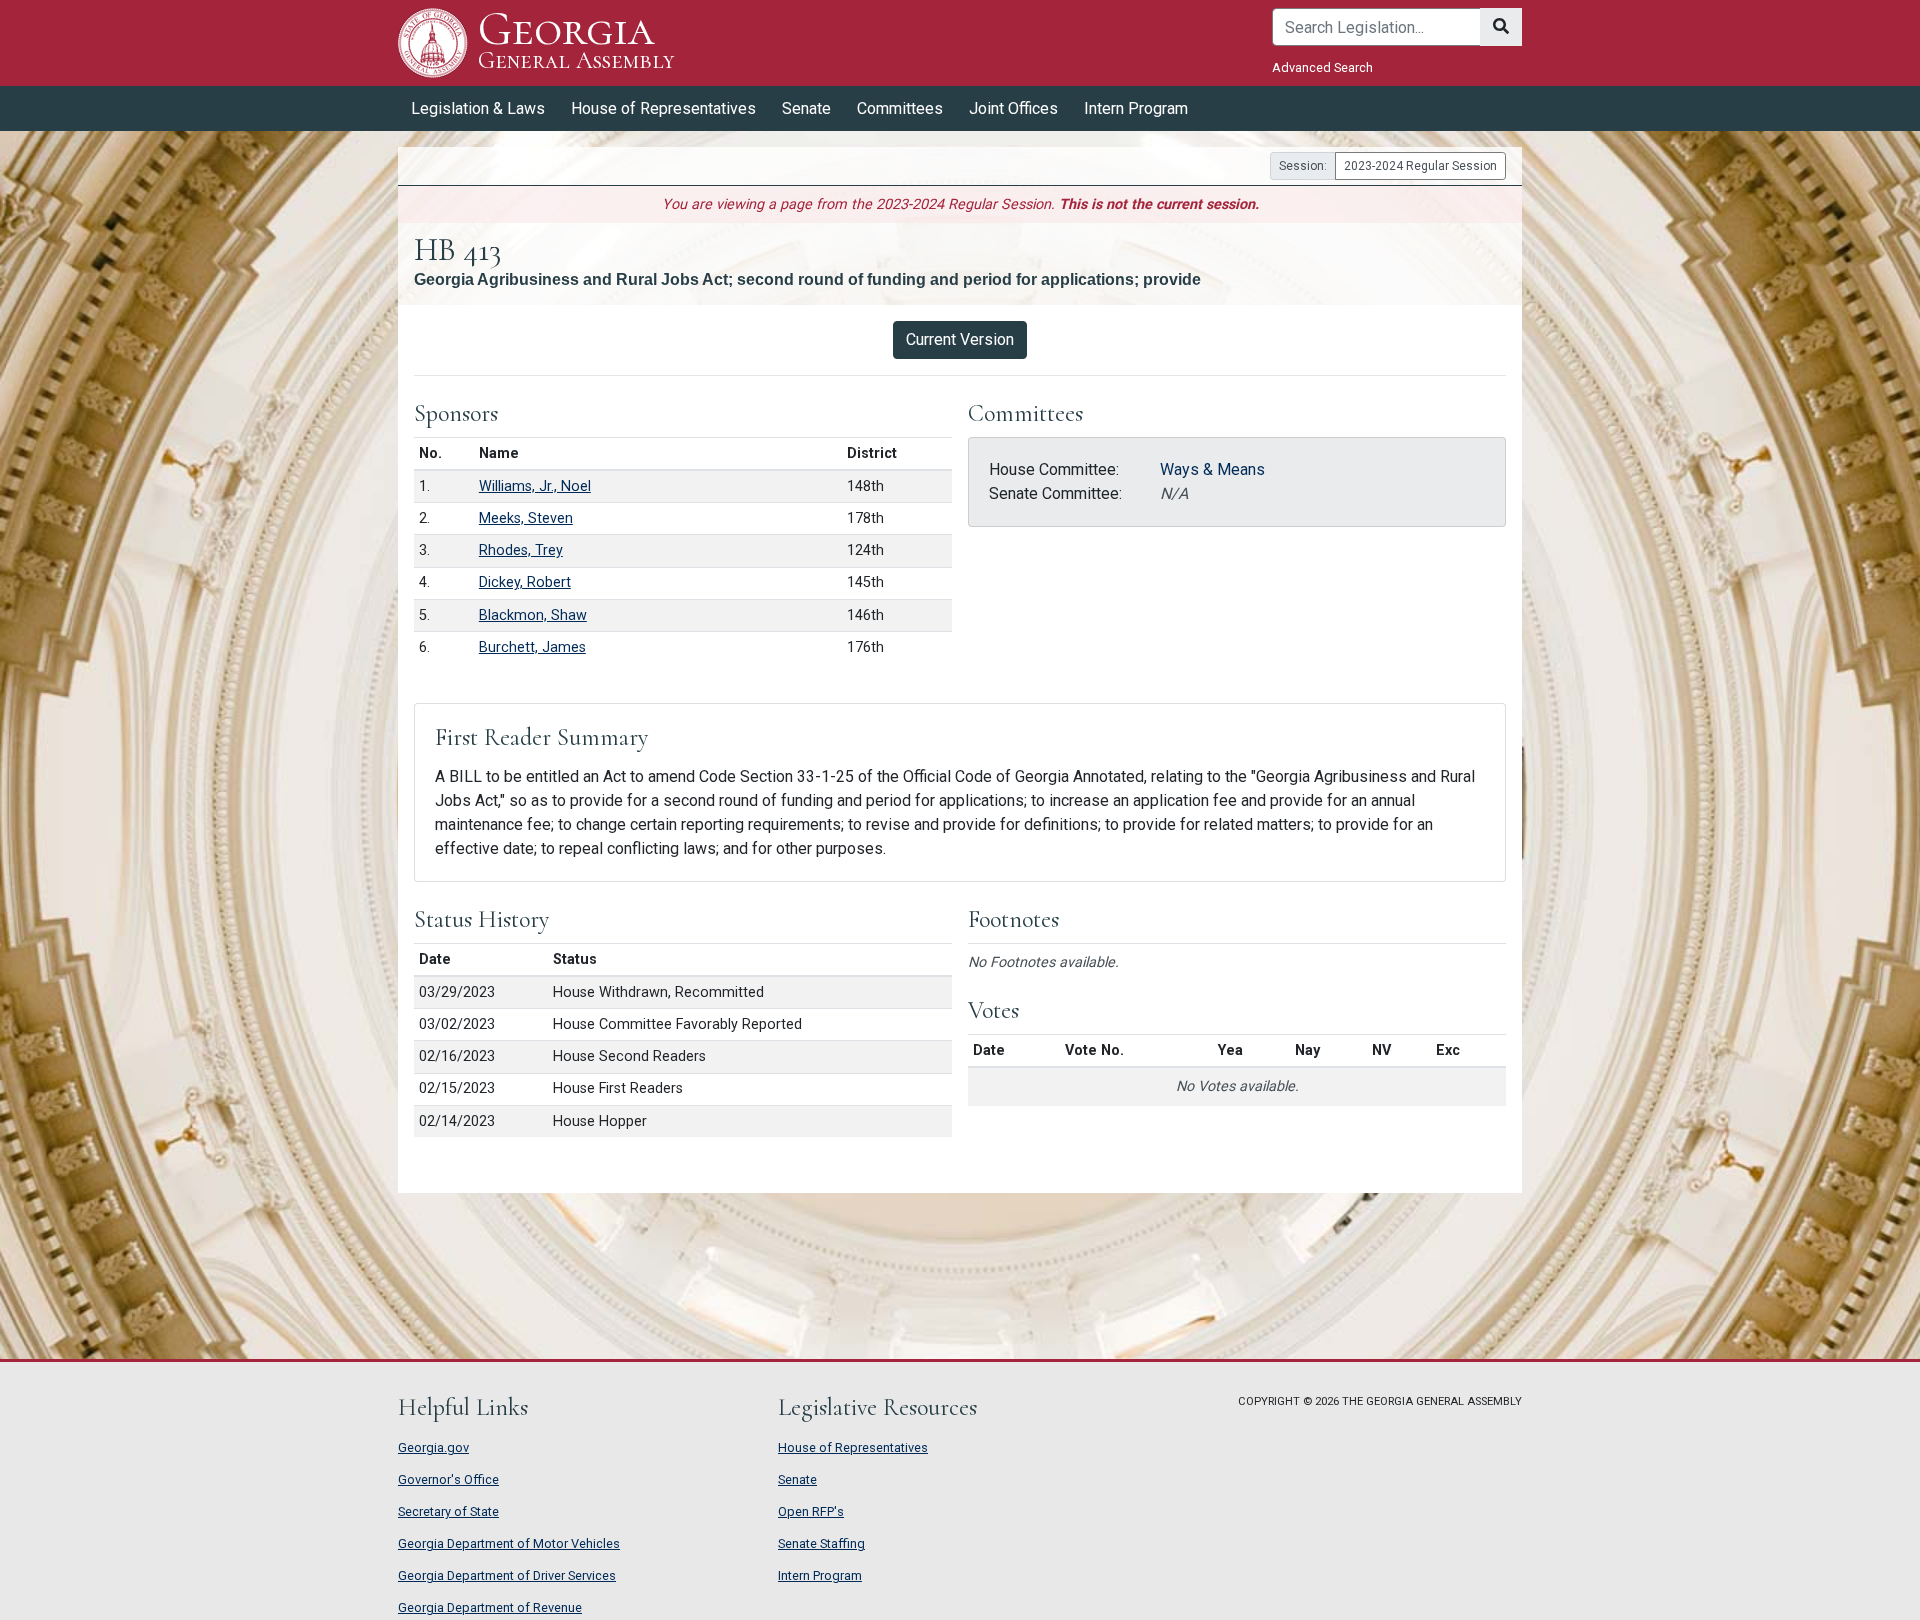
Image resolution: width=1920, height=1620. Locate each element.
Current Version (960, 339)
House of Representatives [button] (663, 108)
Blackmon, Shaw (533, 615)
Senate (797, 1479)
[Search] (1501, 27)
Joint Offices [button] (1013, 108)
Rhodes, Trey (521, 550)
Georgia (576, 41)
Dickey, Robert (525, 582)
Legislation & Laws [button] (478, 108)
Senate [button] (806, 108)
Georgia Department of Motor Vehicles (509, 1543)
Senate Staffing (821, 1543)
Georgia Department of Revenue (490, 1607)
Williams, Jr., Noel (535, 486)
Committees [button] (900, 108)
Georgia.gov (433, 1447)
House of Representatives (853, 1447)
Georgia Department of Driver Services (507, 1575)
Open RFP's (811, 1511)
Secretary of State (448, 1511)
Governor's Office (448, 1479)
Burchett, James (532, 647)
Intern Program (1136, 108)
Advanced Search (1322, 67)
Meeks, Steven (526, 518)
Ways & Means (1212, 469)
